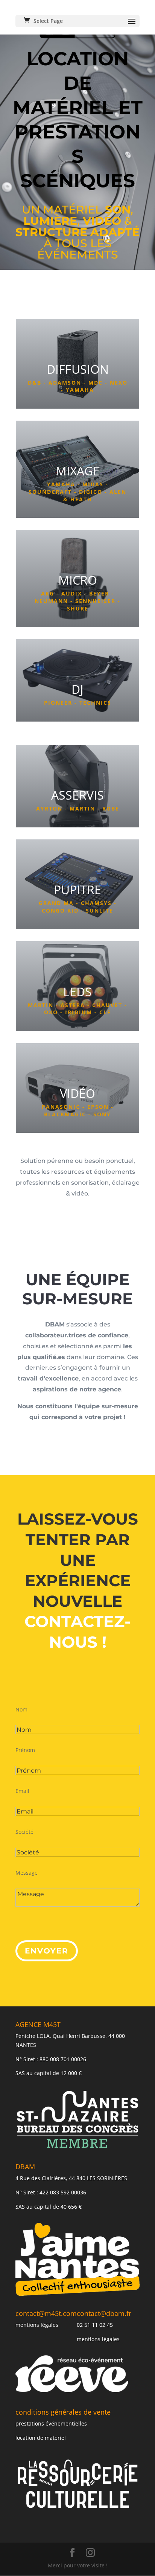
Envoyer (47, 1951)
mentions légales (37, 2325)
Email (22, 1791)
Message (27, 1873)
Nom (21, 1709)
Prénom (25, 1750)
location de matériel (41, 2438)
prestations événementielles (51, 2423)
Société (24, 1832)
